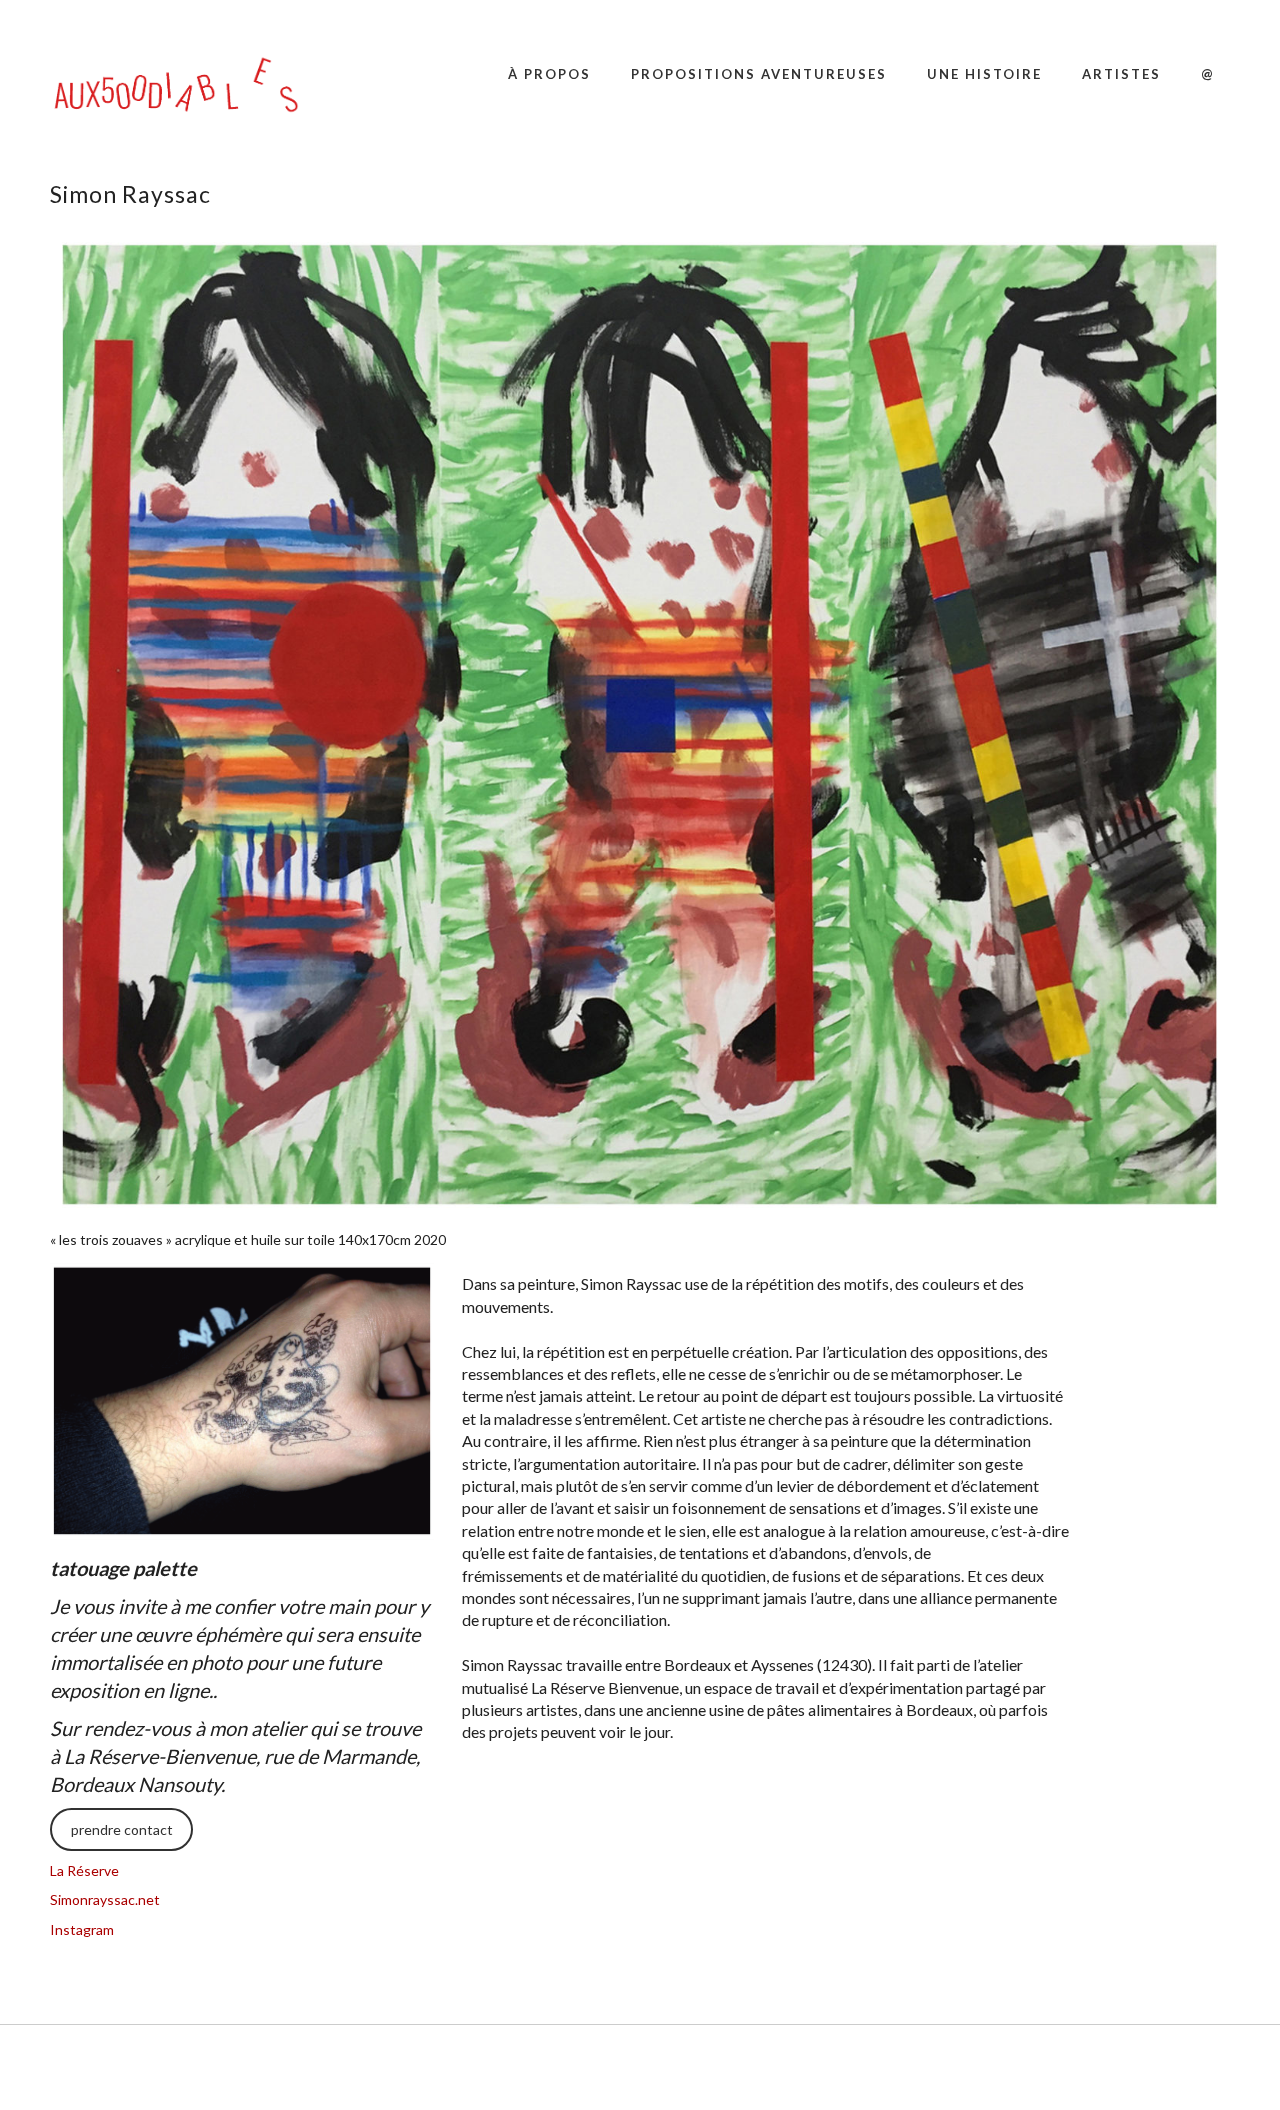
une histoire (984, 74)
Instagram (82, 1929)
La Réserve (84, 1870)
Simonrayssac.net (105, 1899)
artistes (1121, 74)
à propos (549, 74)
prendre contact (122, 1829)
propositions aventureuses (759, 74)
